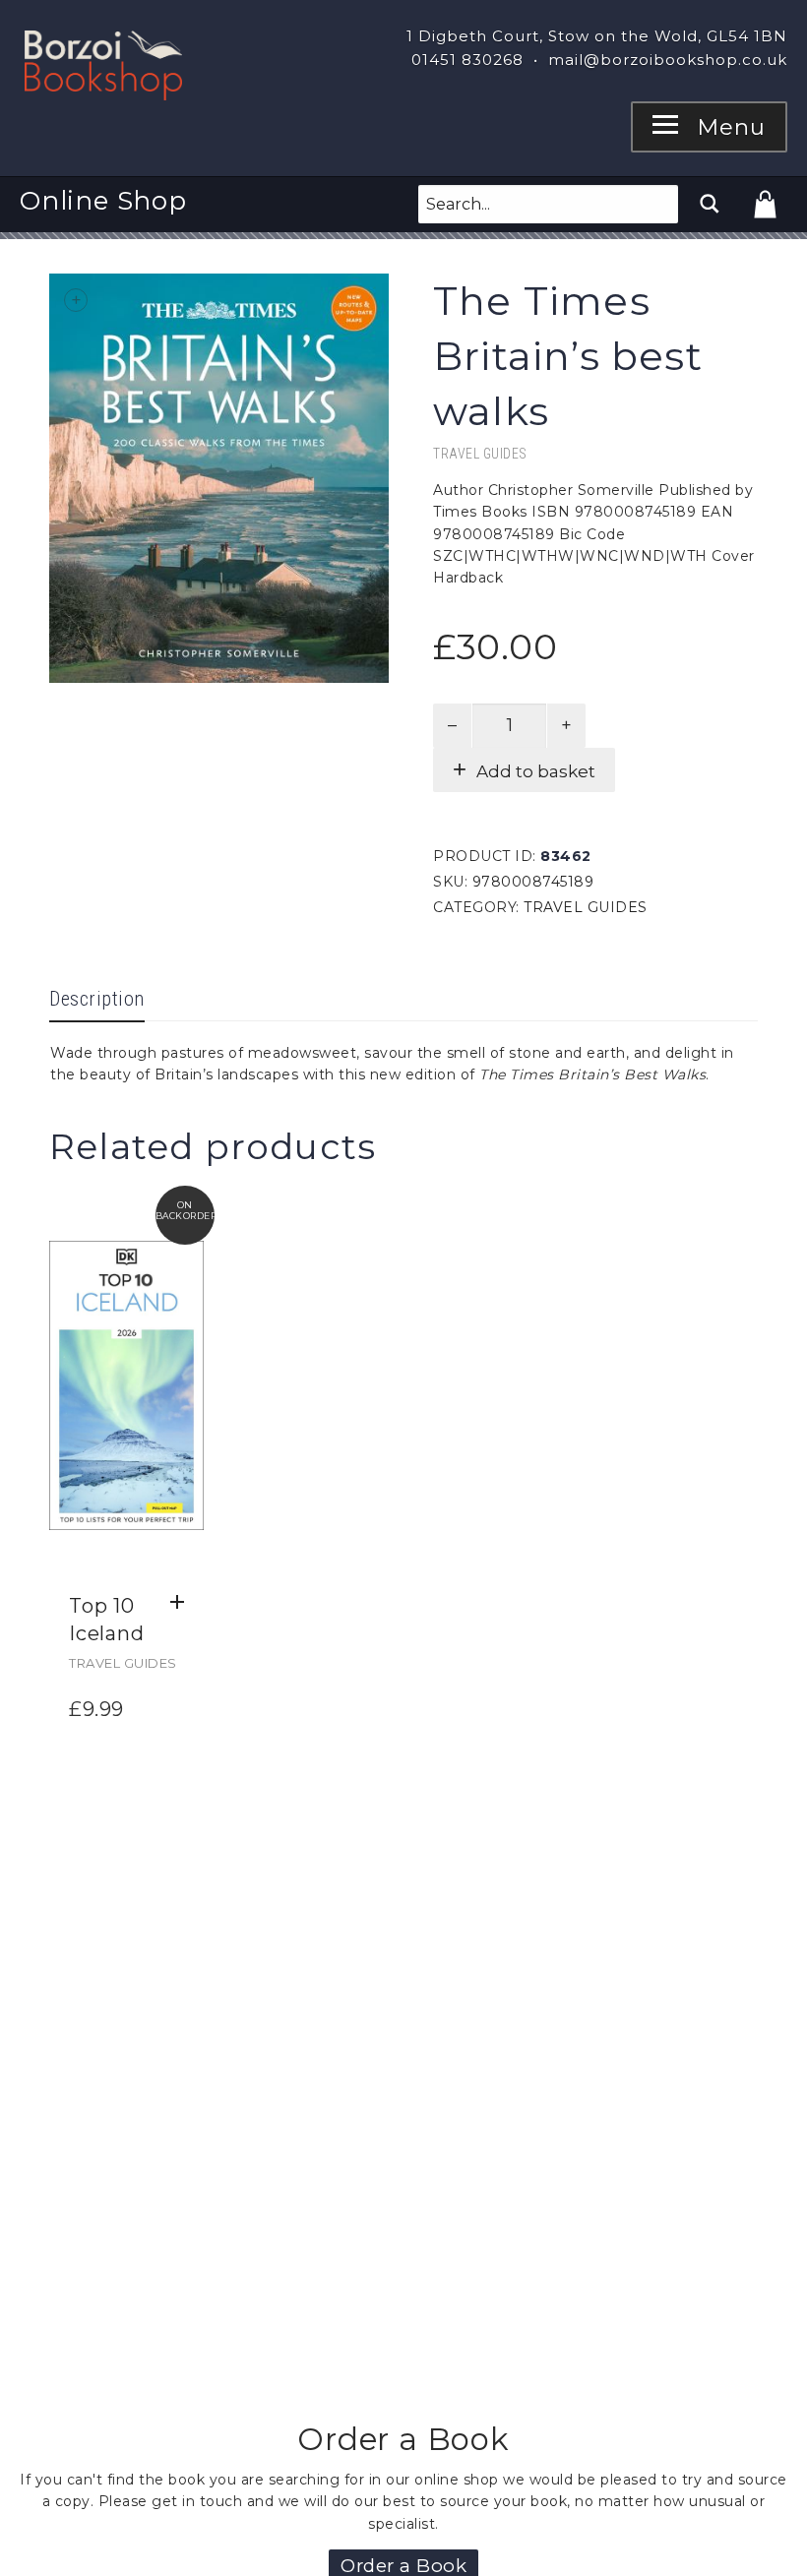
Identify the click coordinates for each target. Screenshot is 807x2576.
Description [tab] (97, 999)
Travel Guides (480, 454)
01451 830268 (467, 60)
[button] (183, 1603)
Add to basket (536, 771)
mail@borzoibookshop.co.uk (668, 60)
